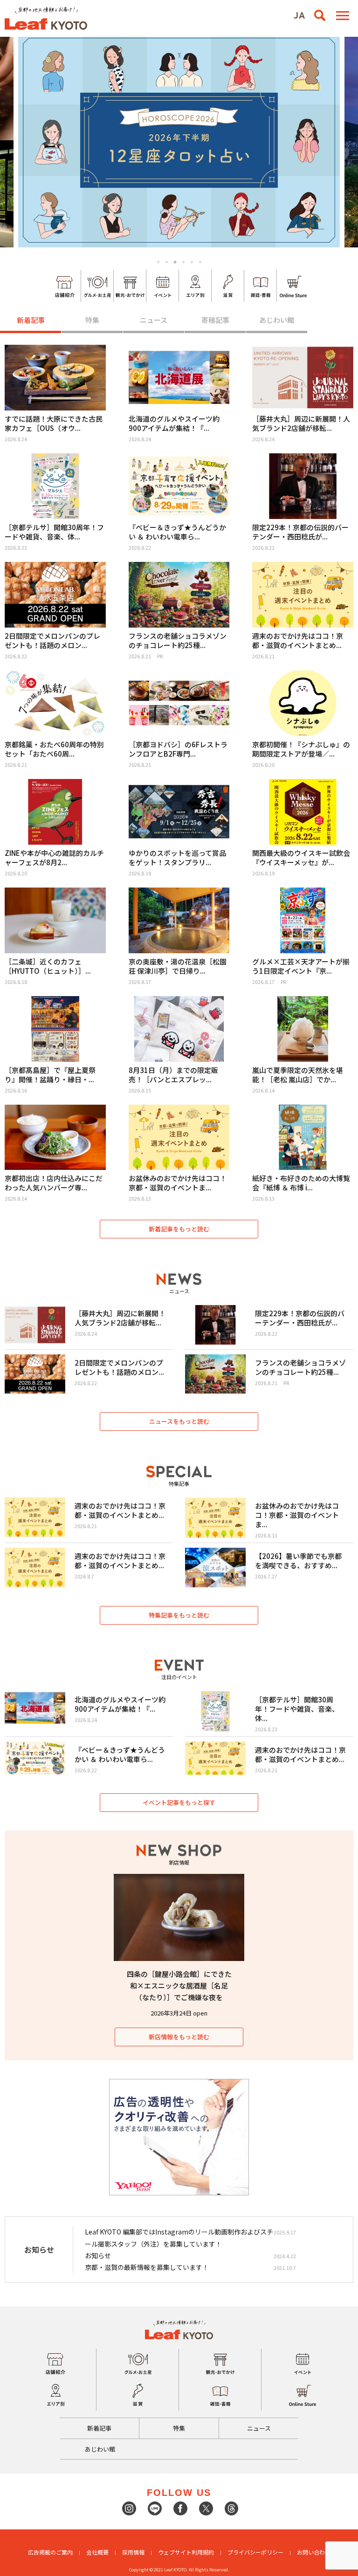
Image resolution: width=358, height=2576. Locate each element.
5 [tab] (192, 262)
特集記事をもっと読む (179, 1615)
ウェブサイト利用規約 (186, 2552)
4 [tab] (183, 262)
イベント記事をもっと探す (179, 1802)
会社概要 (97, 2552)
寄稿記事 (215, 320)
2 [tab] (167, 262)
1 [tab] (158, 262)
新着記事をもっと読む (179, 1229)
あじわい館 (277, 320)
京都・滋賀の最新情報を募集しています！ (147, 2267)
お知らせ (98, 2255)
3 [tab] (175, 262)
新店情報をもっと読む (179, 2037)
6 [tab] (200, 262)
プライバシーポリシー (255, 2552)
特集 (92, 320)
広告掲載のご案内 (50, 2552)
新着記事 (31, 320)
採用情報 (133, 2552)
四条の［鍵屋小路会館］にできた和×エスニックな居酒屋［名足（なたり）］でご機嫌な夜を (179, 1985)
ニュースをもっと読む (179, 1421)
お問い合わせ (314, 2552)
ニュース (154, 320)
